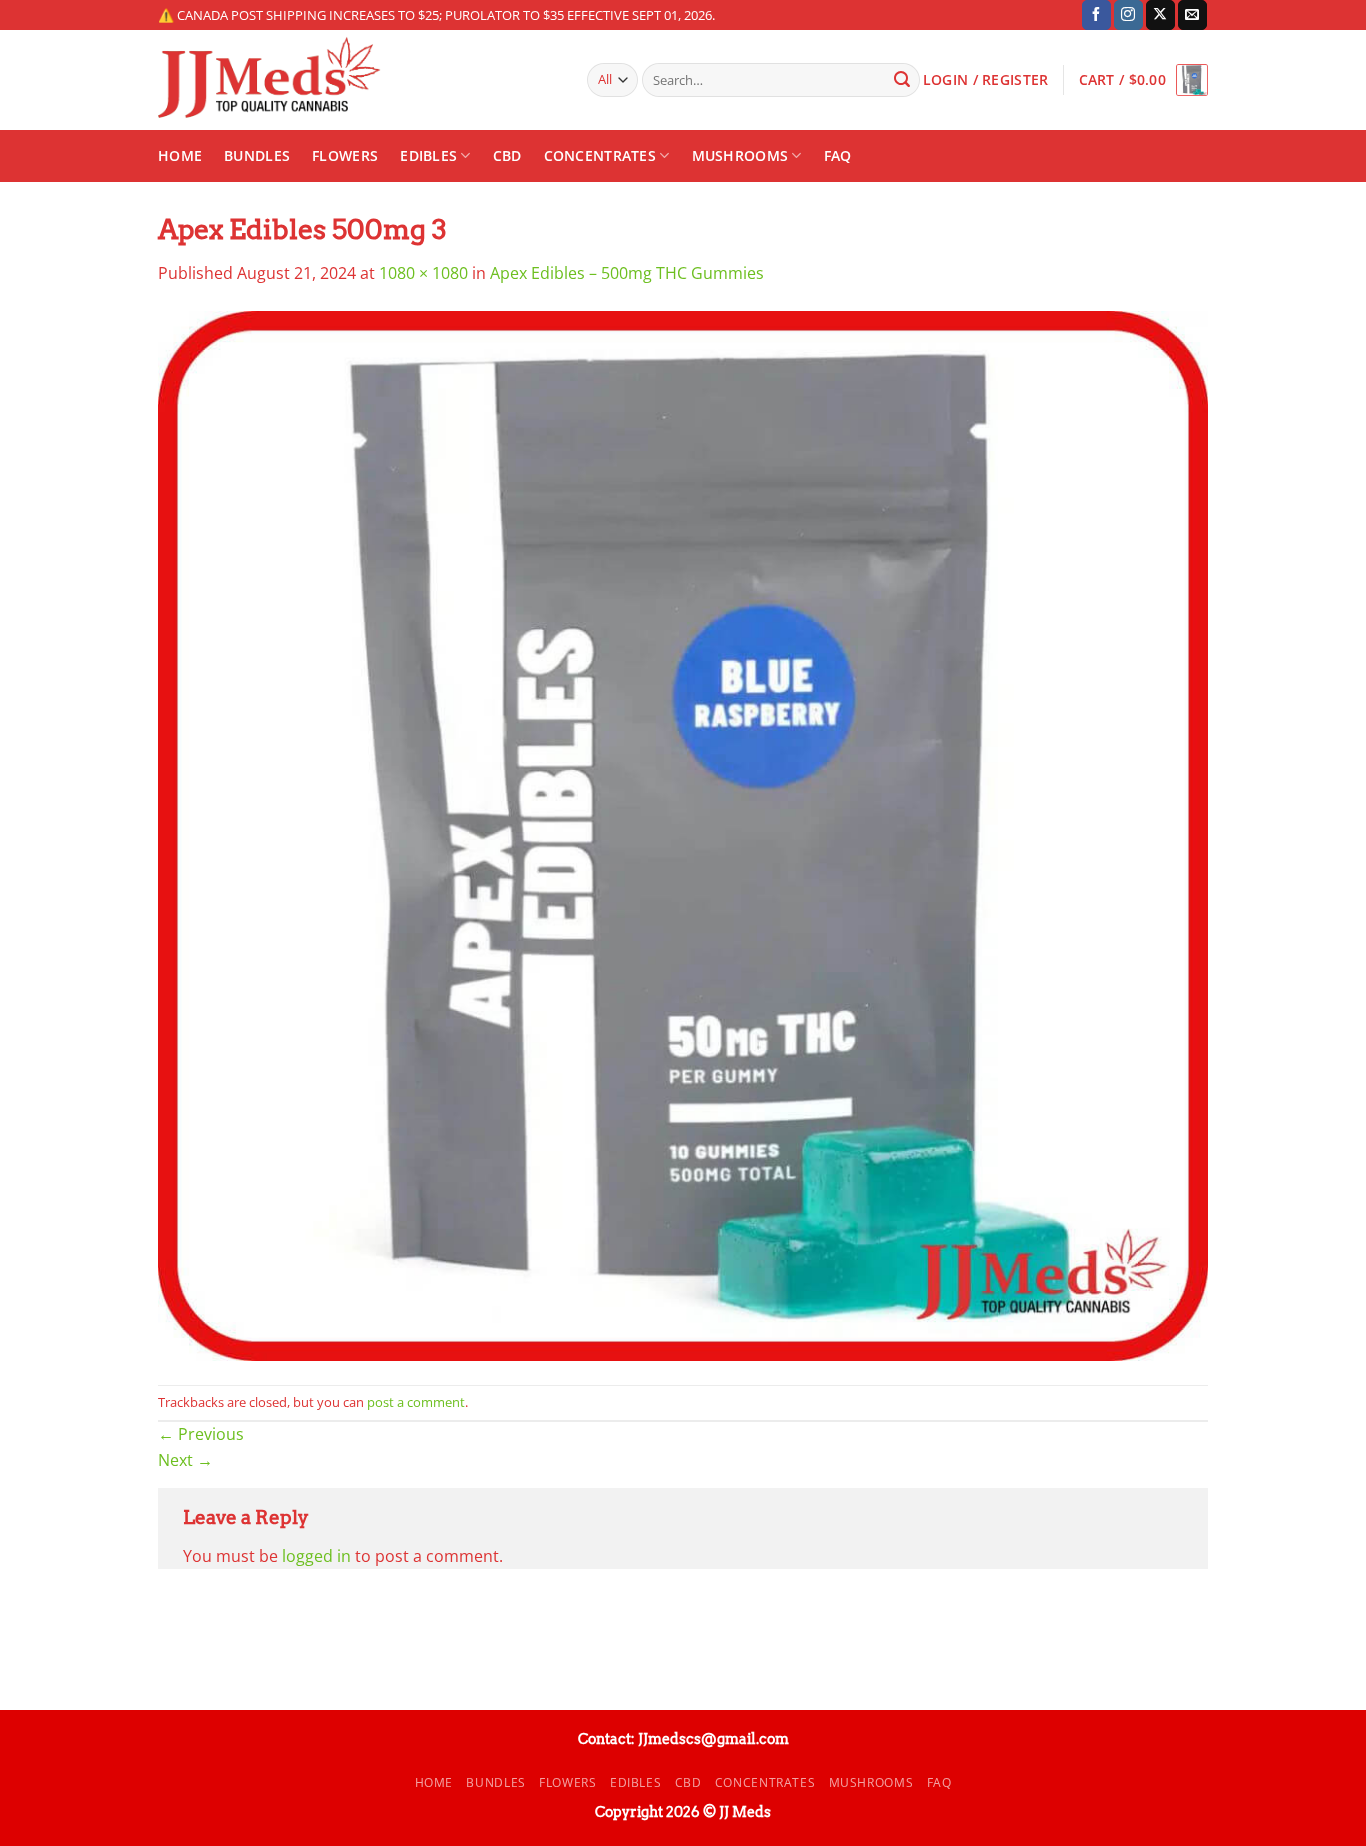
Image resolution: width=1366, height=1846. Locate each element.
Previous (201, 1434)
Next (185, 1460)
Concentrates (600, 155)
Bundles (257, 155)
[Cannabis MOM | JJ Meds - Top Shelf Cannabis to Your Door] (357, 80)
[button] (1143, 80)
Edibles (428, 155)
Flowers (345, 155)
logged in (316, 1556)
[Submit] (902, 80)
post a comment (416, 1402)
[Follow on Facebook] (1096, 15)
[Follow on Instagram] (1128, 15)
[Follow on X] (1160, 15)
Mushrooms (740, 155)
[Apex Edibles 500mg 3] (683, 834)
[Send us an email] (1192, 15)
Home (180, 155)
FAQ (838, 155)
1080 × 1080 (423, 273)
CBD (507, 155)
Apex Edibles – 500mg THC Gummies (627, 273)
